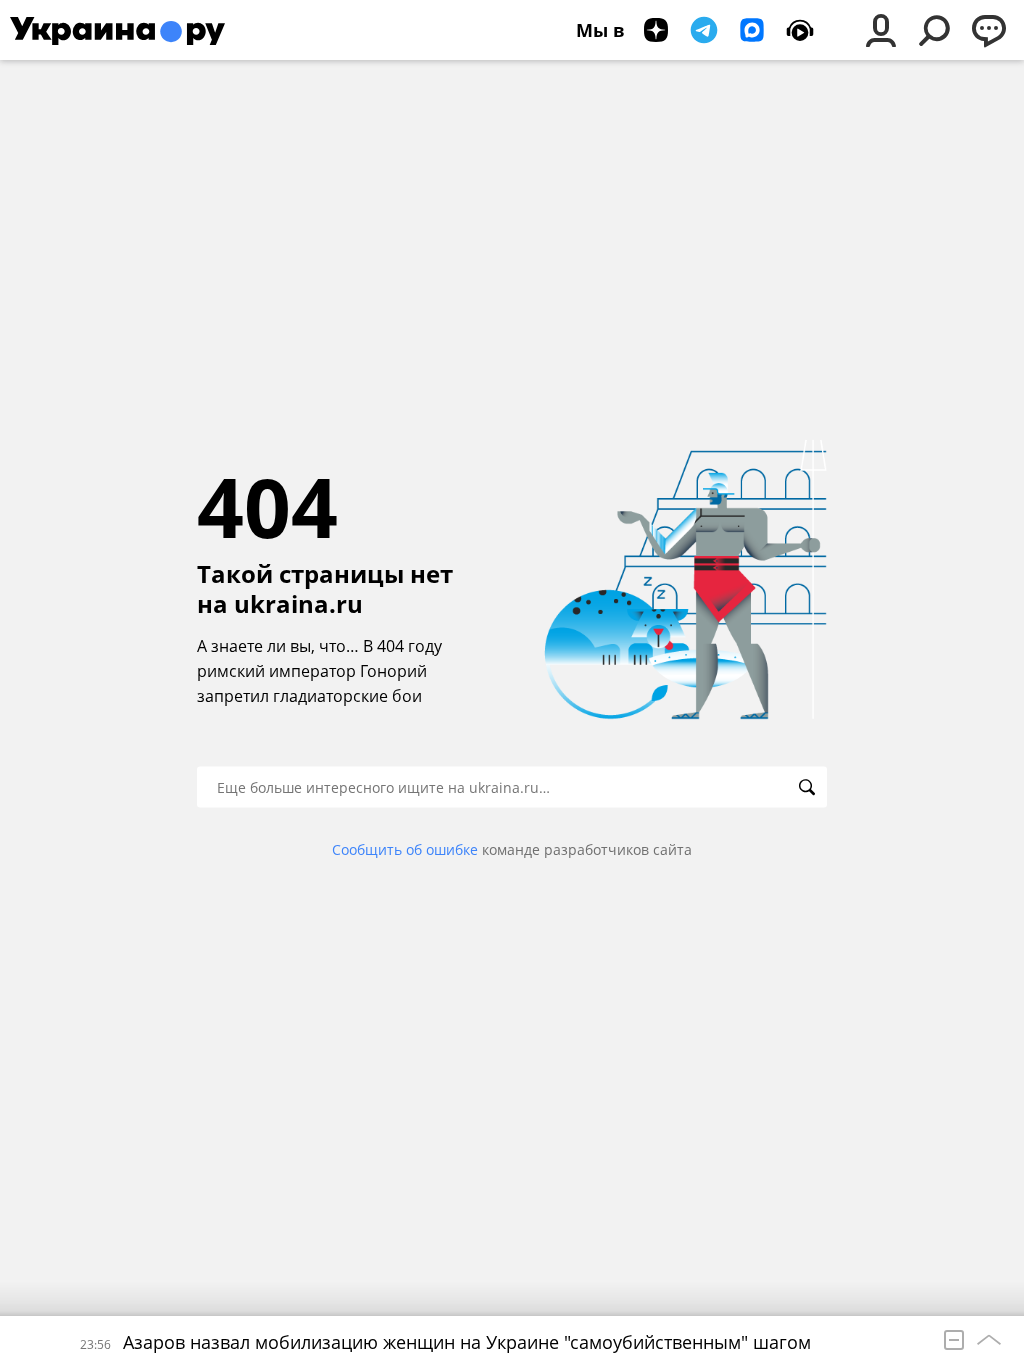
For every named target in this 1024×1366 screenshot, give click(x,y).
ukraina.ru (298, 604)
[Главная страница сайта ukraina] (117, 30)
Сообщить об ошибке (405, 849)
